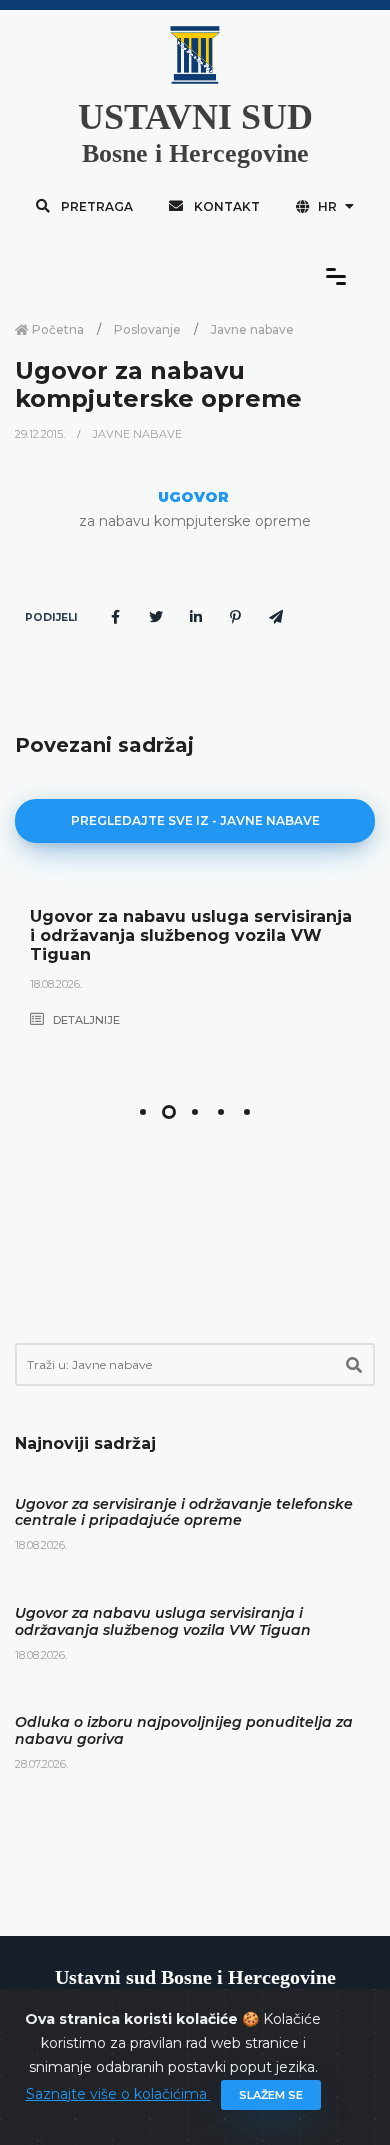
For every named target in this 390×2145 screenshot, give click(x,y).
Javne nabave (252, 329)
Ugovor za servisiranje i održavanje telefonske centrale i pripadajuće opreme (184, 1512)
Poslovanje (147, 329)
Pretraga (95, 206)
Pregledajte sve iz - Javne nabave (195, 820)
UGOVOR (193, 497)
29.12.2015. (41, 434)
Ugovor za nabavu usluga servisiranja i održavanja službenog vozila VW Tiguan (191, 935)
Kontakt (225, 206)
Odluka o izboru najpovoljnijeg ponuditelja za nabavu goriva (184, 1730)
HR (327, 206)
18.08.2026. (56, 984)
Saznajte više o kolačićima (118, 2094)
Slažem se (271, 2095)
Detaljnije (85, 1020)
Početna (56, 329)
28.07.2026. (41, 1764)
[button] (143, 1112)
